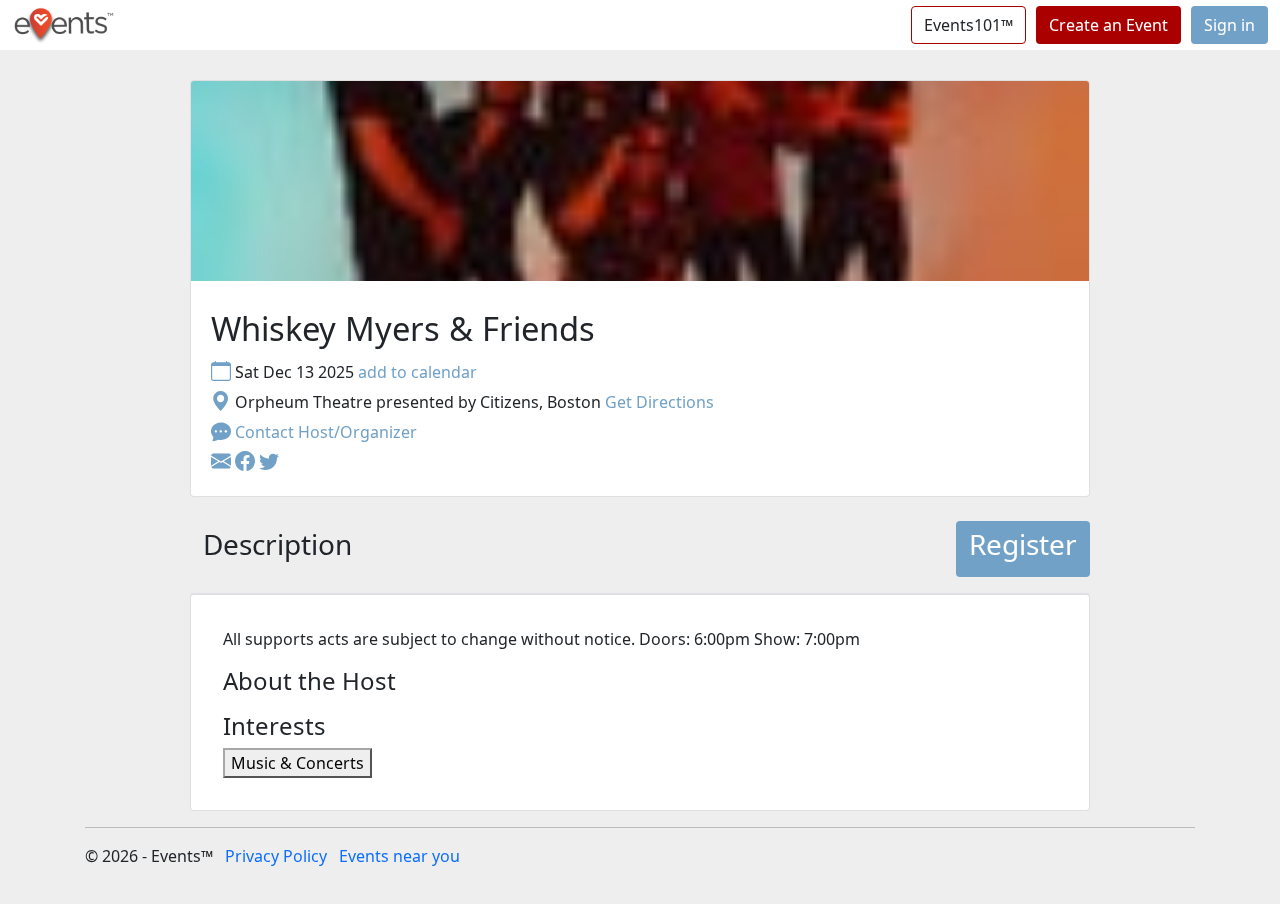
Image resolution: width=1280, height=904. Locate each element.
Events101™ (968, 25)
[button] (247, 462)
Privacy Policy (276, 856)
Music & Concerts (297, 763)
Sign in (1229, 25)
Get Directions (659, 402)
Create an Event (1108, 25)
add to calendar (417, 372)
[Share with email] (223, 462)
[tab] (277, 549)
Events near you (399, 856)
